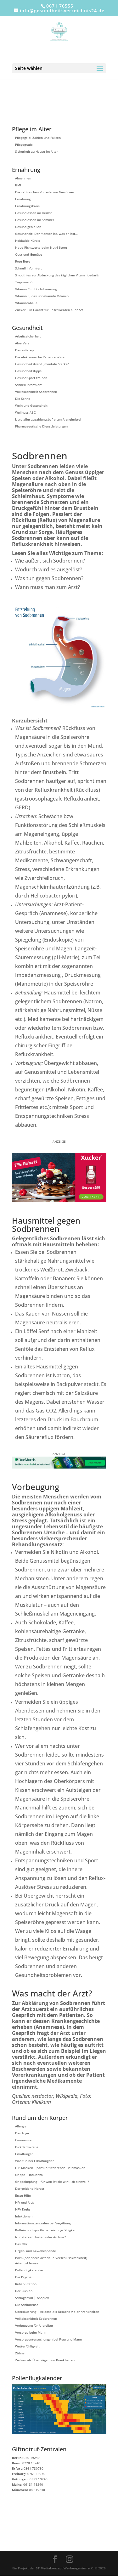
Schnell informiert (28, 268)
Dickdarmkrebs (27, 2147)
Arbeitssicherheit (28, 336)
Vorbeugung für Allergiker (34, 2325)
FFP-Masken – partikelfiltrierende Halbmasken (50, 2168)
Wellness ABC (25, 412)
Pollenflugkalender (29, 2270)
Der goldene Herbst (30, 2188)
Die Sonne (23, 399)
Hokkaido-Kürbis (28, 241)
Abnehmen (23, 178)
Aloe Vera (22, 343)
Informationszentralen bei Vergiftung (43, 2223)
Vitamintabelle (26, 303)
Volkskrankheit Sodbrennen (36, 392)
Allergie (21, 2126)
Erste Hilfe (23, 2195)
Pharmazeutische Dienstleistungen (41, 426)
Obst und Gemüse (29, 254)
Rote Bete (23, 261)
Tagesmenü (24, 282)
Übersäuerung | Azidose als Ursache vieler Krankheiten (57, 2312)
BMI (18, 185)
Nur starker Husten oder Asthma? (40, 2237)
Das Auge (22, 2133)
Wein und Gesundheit (31, 405)
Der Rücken (24, 2291)
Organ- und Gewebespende (36, 2251)
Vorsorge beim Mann (31, 2332)
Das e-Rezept (25, 350)
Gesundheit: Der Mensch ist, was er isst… (46, 234)
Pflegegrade (24, 144)
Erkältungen (24, 2154)
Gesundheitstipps (28, 371)
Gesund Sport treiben (31, 378)
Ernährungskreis (27, 206)
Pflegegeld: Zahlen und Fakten (38, 138)
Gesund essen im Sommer (35, 220)
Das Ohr (21, 2244)
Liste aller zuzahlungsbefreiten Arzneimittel (48, 419)
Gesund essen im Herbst (34, 213)
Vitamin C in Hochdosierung (36, 289)
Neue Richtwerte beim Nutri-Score (41, 247)
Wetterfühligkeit (27, 2346)
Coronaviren (24, 2140)
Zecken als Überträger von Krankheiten (45, 2360)
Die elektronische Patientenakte (40, 357)
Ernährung (23, 199)
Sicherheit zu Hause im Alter (37, 151)
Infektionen (24, 2216)
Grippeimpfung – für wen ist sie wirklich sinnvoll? (52, 2182)
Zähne (20, 2353)
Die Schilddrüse (27, 2305)
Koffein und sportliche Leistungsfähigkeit (46, 2230)
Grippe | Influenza (29, 2175)
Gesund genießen (28, 227)
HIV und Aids (25, 2202)
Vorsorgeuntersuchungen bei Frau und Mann (48, 2339)
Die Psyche (23, 2277)
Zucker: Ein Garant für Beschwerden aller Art (49, 310)
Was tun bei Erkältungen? (34, 2161)
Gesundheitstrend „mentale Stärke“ (42, 364)
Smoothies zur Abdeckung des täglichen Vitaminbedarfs (57, 275)
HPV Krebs (23, 2209)
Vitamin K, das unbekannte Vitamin (42, 296)
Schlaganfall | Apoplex (32, 2298)
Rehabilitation (26, 2284)
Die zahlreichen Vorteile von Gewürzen (45, 192)
